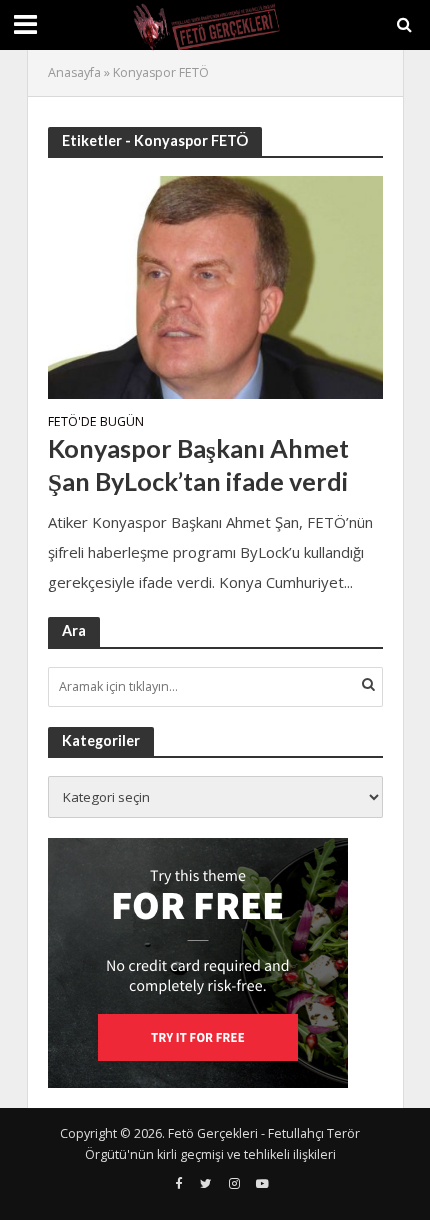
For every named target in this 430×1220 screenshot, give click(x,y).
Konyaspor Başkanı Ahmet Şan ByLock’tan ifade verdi (198, 464)
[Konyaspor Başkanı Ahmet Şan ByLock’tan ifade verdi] (215, 285)
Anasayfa (74, 72)
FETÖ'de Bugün (96, 423)
